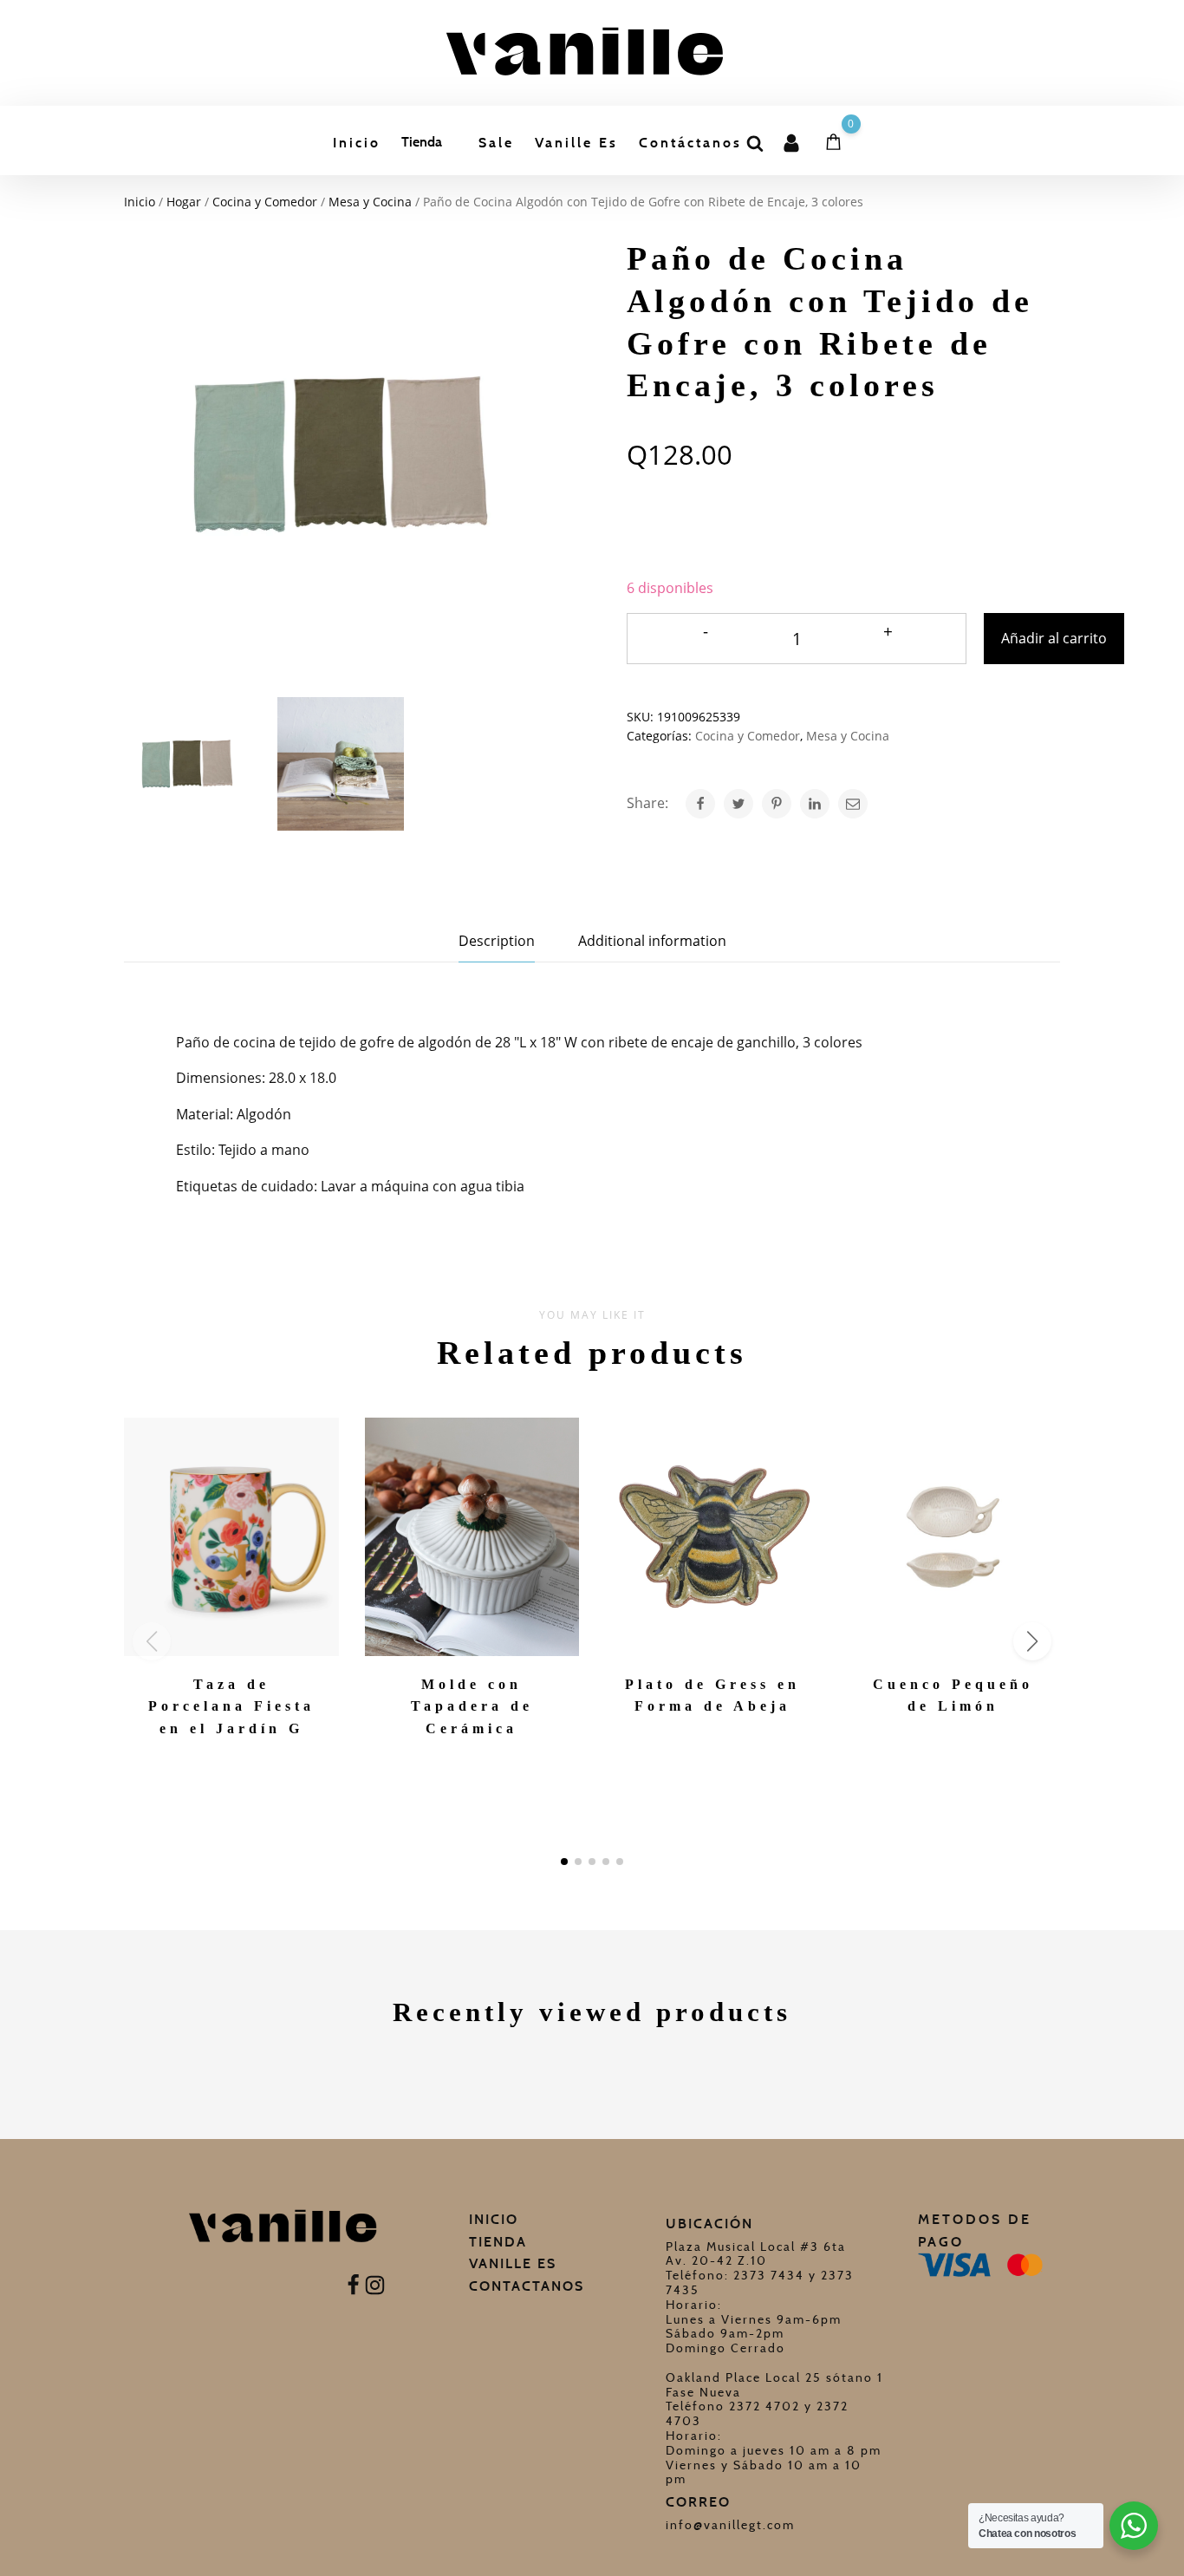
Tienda (422, 142)
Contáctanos (690, 143)
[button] (564, 1862)
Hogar (184, 202)
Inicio (357, 143)
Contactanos (527, 2286)
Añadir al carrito (1054, 638)
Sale (496, 143)
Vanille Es (576, 143)
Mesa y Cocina (370, 202)
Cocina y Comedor (265, 202)
